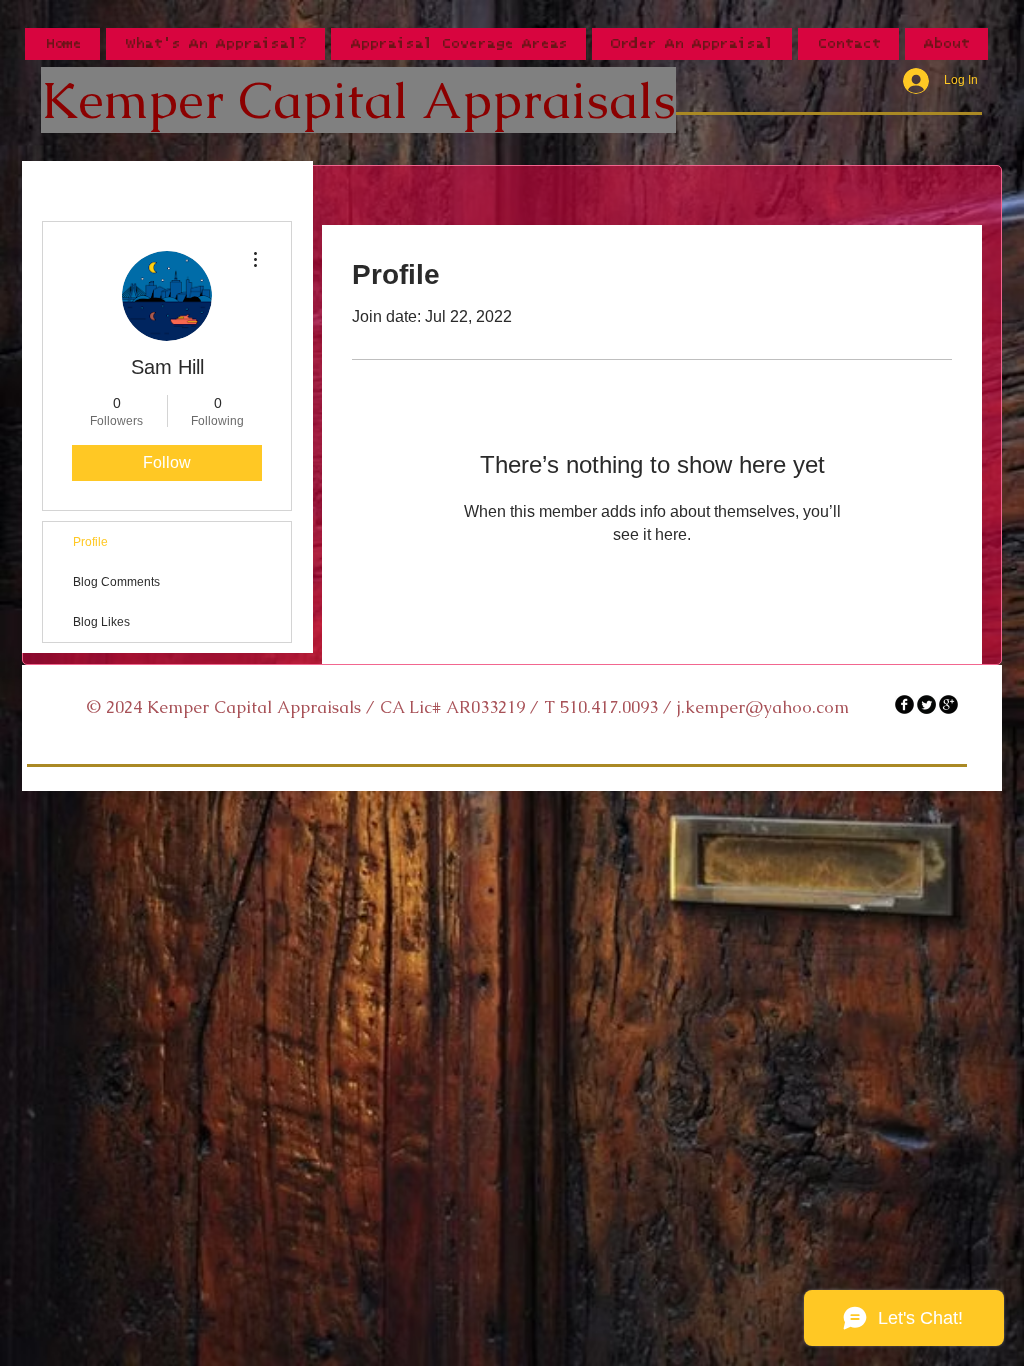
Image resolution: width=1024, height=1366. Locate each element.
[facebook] (904, 704)
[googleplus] (948, 704)
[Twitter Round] (926, 704)
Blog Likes (101, 622)
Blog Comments (116, 582)
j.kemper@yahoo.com (763, 707)
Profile (90, 542)
